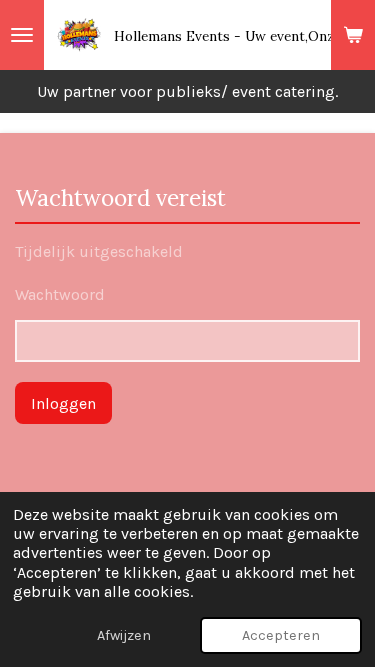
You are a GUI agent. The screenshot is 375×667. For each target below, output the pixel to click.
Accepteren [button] (281, 635)
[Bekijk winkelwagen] (353, 35)
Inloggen (63, 403)
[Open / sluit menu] (22, 35)
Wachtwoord (60, 294)
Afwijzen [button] (124, 635)
